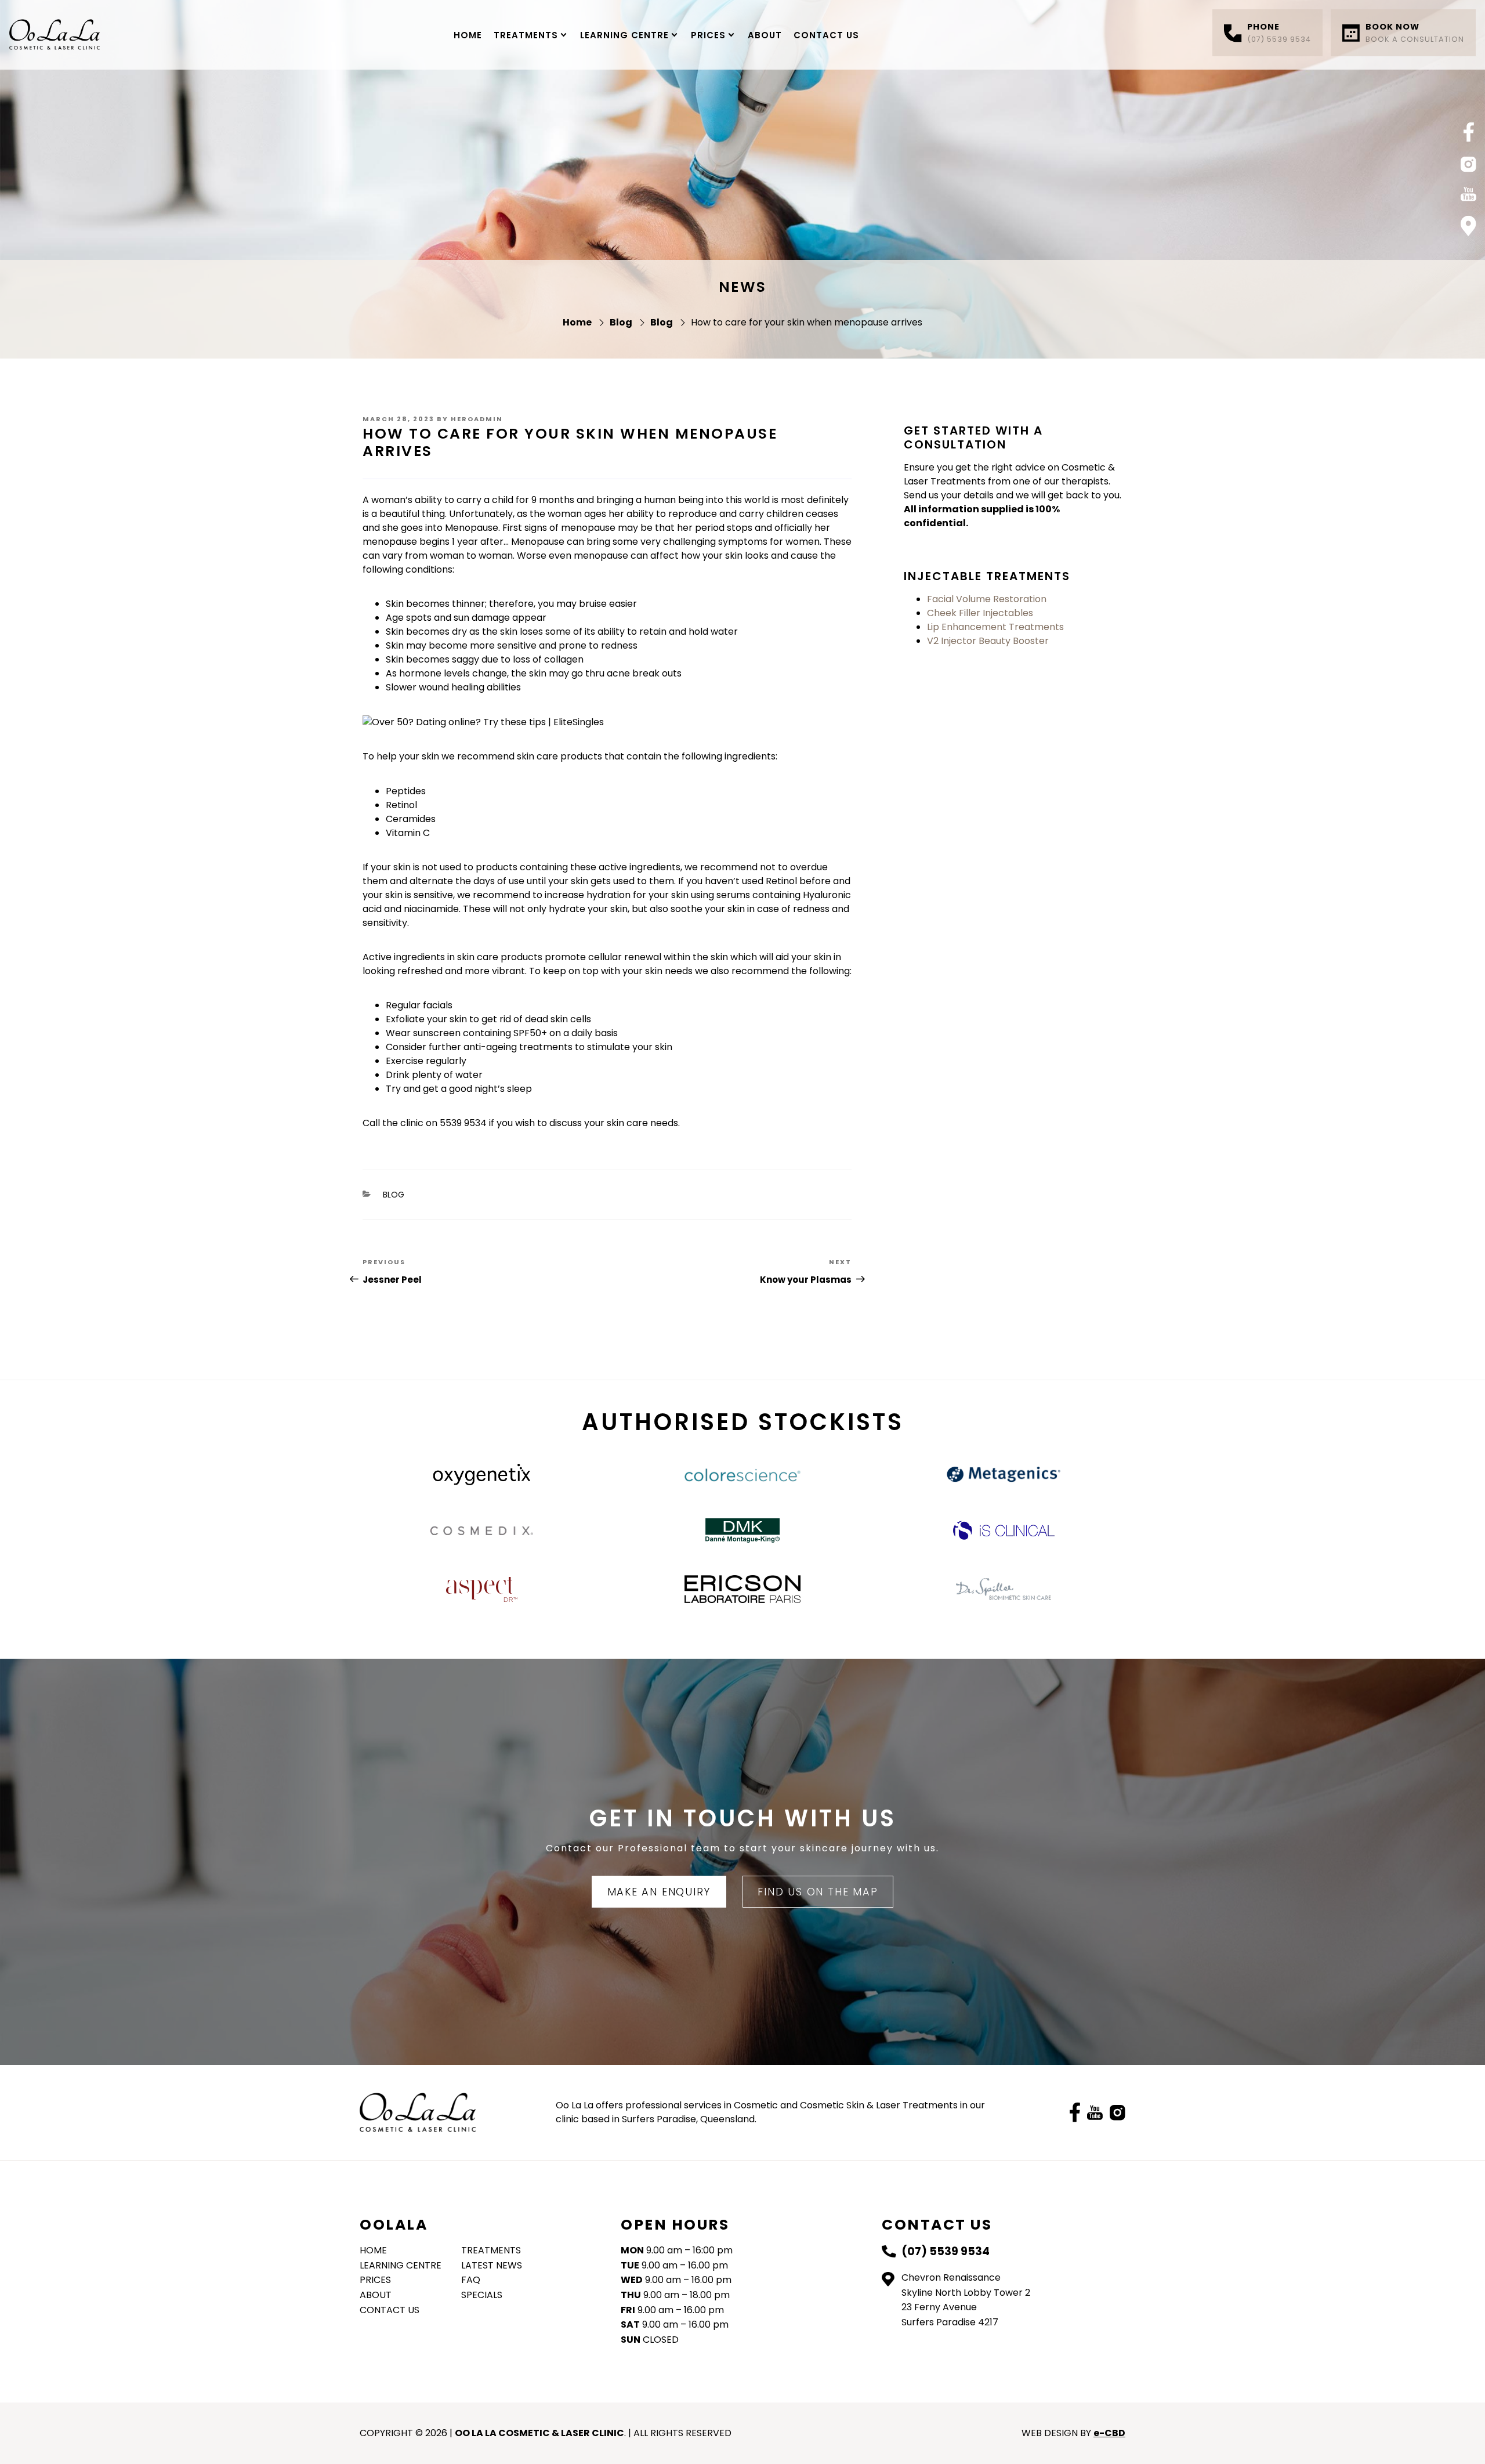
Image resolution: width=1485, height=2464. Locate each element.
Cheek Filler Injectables (980, 613)
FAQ (471, 2280)
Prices (708, 35)
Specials (482, 2295)
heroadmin (477, 419)
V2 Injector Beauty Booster (988, 641)
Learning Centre (624, 35)
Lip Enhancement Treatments (995, 627)
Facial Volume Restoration (987, 599)
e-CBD (1109, 2433)
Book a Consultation (1415, 32)
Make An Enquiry (659, 1892)
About (765, 35)
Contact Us (826, 35)
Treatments (526, 35)
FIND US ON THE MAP (818, 1892)
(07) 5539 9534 (1279, 32)
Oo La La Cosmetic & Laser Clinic (55, 35)
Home (468, 35)
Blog (394, 1195)
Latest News (492, 2265)
